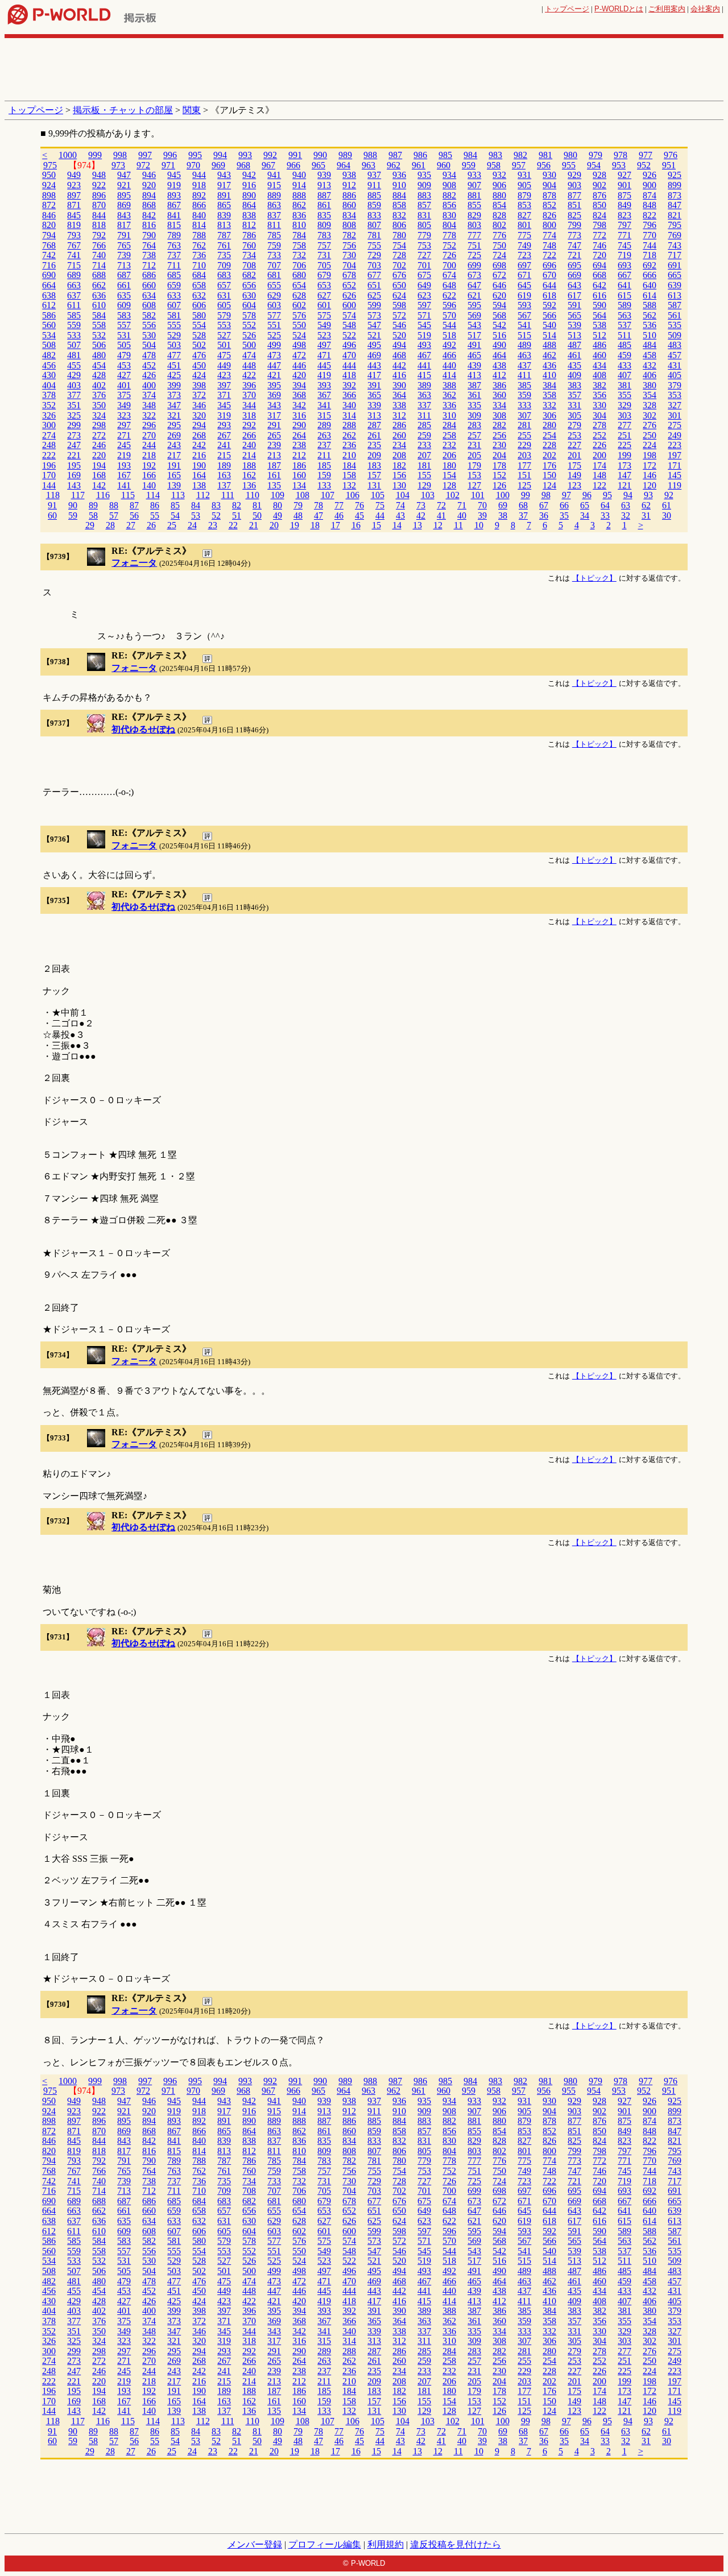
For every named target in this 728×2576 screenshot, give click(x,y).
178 (499, 465)
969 (218, 165)
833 (374, 215)
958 (494, 165)
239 (274, 445)
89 (93, 505)
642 (599, 285)
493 (424, 345)
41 (441, 515)
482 (49, 355)
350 (99, 405)
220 (99, 455)
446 (299, 365)
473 (274, 355)
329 (624, 405)
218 (149, 455)
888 (299, 195)
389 (424, 385)
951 (669, 165)
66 (564, 505)
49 (278, 515)
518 (449, 335)
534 (49, 335)
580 (199, 315)
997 (145, 155)
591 (574, 305)
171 (675, 465)
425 (174, 375)
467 (424, 355)
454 (99, 365)
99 (526, 495)
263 (324, 435)
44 (380, 515)
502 (199, 345)
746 (599, 245)
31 (646, 515)
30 (667, 515)
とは (619, 9)
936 (399, 175)
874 (650, 195)
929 (574, 175)
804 (449, 225)
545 (424, 325)
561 (675, 315)
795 (675, 225)
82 (237, 505)
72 (441, 505)
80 (278, 505)
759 (274, 245)
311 (424, 415)
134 (299, 485)
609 (124, 305)
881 (474, 195)
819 (74, 225)
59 (73, 515)
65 (585, 505)
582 (149, 315)
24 (192, 525)
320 (199, 415)
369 (274, 395)
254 (549, 435)
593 (524, 305)
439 (474, 365)
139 (174, 485)
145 (675, 475)
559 (74, 325)
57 (114, 515)
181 (424, 465)
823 (624, 215)
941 (274, 175)
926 (650, 175)
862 (299, 205)
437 (524, 365)
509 (675, 335)
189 (224, 465)
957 (519, 165)
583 (124, 315)
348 (149, 405)
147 (624, 475)
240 (249, 445)
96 (587, 495)
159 (324, 475)
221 (74, 455)
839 (224, 215)
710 (199, 265)
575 (324, 315)
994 (220, 155)
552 (249, 325)
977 (646, 155)
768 (49, 245)
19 (295, 525)
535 (675, 325)
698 (499, 265)
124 (549, 485)
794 (49, 235)
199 (624, 455)
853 (524, 205)
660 (149, 285)
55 (155, 515)
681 (274, 275)
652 (349, 285)
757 (324, 245)
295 (174, 425)
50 (257, 515)
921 (124, 185)
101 (478, 495)
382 (599, 385)
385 (524, 385)
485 (624, 345)
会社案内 (705, 9)
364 (399, 395)
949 (74, 175)
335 (474, 405)
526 (249, 335)
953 (619, 165)
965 (318, 165)
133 (324, 485)
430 (49, 375)
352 (49, 405)
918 (199, 185)
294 (199, 425)
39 (482, 515)
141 (124, 485)
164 (199, 475)
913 (324, 185)
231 (474, 445)
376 (99, 395)
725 (474, 255)
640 (650, 285)
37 (523, 515)
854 (499, 205)
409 (574, 375)
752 (449, 245)
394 (299, 385)
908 (449, 185)
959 (469, 165)
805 (424, 225)
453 (124, 365)
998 (120, 155)
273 (74, 435)
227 (574, 445)
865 (224, 205)
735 (224, 255)
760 (249, 245)
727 (424, 255)
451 (174, 365)
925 (675, 175)
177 (524, 465)
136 (249, 485)
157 (374, 475)
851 (574, 205)
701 (424, 265)
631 (224, 295)
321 (174, 415)
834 (349, 215)
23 (213, 525)
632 (199, 295)
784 (299, 235)
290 (299, 425)
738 (149, 255)
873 (675, 195)
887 (324, 195)
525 (274, 335)
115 (128, 495)
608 (149, 305)
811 (274, 225)
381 (624, 385)
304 (599, 415)
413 (474, 375)
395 (274, 385)
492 (449, 345)
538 (599, 325)
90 (73, 505)
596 (449, 305)
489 (524, 345)
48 (298, 515)
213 (274, 455)
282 (499, 425)
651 (374, 285)
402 (99, 385)
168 (99, 475)
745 (624, 245)
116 (103, 495)
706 (299, 265)
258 (449, 435)
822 (650, 215)
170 (49, 475)
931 (524, 175)
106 (353, 495)
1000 (68, 155)
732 (299, 255)
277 (624, 425)
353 (675, 395)
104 (403, 495)
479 (124, 355)
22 (233, 525)
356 (599, 395)
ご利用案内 (667, 9)
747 (574, 245)
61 (667, 505)
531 (124, 335)
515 (524, 335)
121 (624, 485)
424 (199, 375)
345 (224, 405)
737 (174, 255)
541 (524, 325)
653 (324, 285)
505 (124, 345)
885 (374, 195)
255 (524, 435)
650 (399, 285)
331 (574, 405)
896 (99, 195)
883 (424, 195)
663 (74, 285)
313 (374, 415)
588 (650, 305)
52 (216, 515)
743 (675, 245)
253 (574, 435)
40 (462, 515)
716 (49, 265)
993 (245, 155)
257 (474, 435)
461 (574, 355)
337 (424, 405)
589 (624, 305)
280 (549, 425)
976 (671, 155)
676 (399, 275)
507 (74, 345)
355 (624, 395)
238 (299, 445)
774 (549, 235)
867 (174, 205)
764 (149, 245)
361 (474, 395)
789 (174, 235)
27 (131, 525)
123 (574, 485)
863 (274, 205)
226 (599, 445)
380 (650, 385)
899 (675, 185)
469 (374, 355)
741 (74, 255)
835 (324, 215)
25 (172, 525)
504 (149, 345)
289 (324, 425)
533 (74, 335)
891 (224, 195)
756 (349, 245)
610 (99, 305)
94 (628, 495)
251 (624, 435)
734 (249, 255)
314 (349, 415)
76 (359, 505)
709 (224, 265)
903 (574, 185)
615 (624, 295)
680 (299, 275)
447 (274, 365)
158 (349, 475)
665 (675, 275)
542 (499, 325)
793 (74, 235)
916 (249, 185)
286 (399, 425)
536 (650, 325)
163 (224, 475)
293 (224, 425)
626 (349, 295)
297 (124, 425)
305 (574, 415)
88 (114, 505)
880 (499, 195)
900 (650, 185)
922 (99, 185)
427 (124, 375)
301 (675, 415)
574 (349, 315)
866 (199, 205)
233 (424, 445)
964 (344, 165)
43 (400, 515)
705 (324, 265)
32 (626, 515)
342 (299, 405)
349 (124, 405)
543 (474, 325)
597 (424, 305)
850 (599, 205)
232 (449, 445)
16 (356, 525)
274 (49, 435)
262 (349, 435)
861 (324, 205)
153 (474, 475)
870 (99, 205)
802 (499, 225)
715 (74, 265)
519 (424, 335)
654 (299, 285)
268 (199, 435)
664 (49, 285)
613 (675, 295)
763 (174, 245)
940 (299, 175)
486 (599, 345)
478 (149, 355)
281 (524, 425)
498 (299, 345)
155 (424, 475)
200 (599, 455)
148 (599, 475)
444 (349, 365)
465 (474, 355)
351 (74, 405)
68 (523, 505)
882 (449, 195)
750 (499, 245)
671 (524, 275)
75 (380, 505)
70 (482, 505)
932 (499, 175)
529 (174, 335)
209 (374, 455)
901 (624, 185)
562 (650, 315)
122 (599, 485)
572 (399, 315)
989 (345, 155)
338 (399, 405)
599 (374, 305)
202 (549, 455)
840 (199, 215)
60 (52, 515)
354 (650, 395)
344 (249, 405)
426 (149, 375)
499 (274, 345)
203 (524, 455)
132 (349, 485)
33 (605, 515)
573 (374, 315)
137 (224, 485)
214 (249, 455)
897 (74, 195)
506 (99, 345)
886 (349, 195)
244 (149, 445)
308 (499, 415)
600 (349, 305)
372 (199, 395)
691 (675, 265)
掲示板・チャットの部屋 (123, 110)
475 (224, 355)
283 (474, 425)
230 (499, 445)
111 (228, 495)
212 (299, 455)
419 (324, 375)
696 (549, 265)
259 (424, 435)
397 (224, 385)
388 (449, 385)
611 (74, 305)
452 (149, 365)
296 (149, 425)
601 (324, 305)
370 (249, 395)
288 (349, 425)
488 (549, 345)
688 (99, 275)
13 (417, 525)
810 (299, 225)
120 (650, 485)
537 (624, 325)
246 (99, 445)
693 (624, 265)
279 (574, 425)
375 (124, 395)
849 (624, 205)
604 (249, 305)
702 (399, 265)
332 (549, 405)
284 (449, 425)
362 (449, 395)
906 (499, 185)
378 (49, 395)
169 (74, 475)
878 (549, 195)
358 (549, 395)
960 (444, 165)
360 (499, 395)
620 (499, 295)
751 (474, 245)
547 (374, 325)
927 (624, 175)
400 (149, 385)
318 (249, 415)
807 (374, 225)
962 (394, 165)
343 (274, 405)
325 (74, 415)
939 (324, 175)
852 (549, 205)
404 (49, 385)
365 (374, 395)
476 (199, 355)
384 (549, 385)
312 (399, 415)
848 (650, 205)
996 (170, 155)
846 (49, 215)
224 (650, 445)
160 (299, 475)
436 (549, 365)
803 (474, 225)
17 (336, 525)
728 (399, 255)
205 (474, 455)
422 (249, 375)
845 (74, 215)
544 (449, 325)
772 (599, 235)
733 (274, 255)
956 (544, 165)
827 (524, 215)
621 (474, 295)
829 (474, 215)
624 (399, 295)
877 (574, 195)
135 (274, 485)
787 (224, 235)
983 (495, 155)
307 (524, 415)
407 (624, 375)
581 (174, 315)
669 (574, 275)
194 (99, 465)
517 (474, 335)
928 (599, 175)
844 (99, 215)
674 (449, 275)
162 (249, 475)
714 (99, 265)
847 (675, 205)
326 (49, 415)
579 (224, 315)
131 (374, 485)
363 (424, 395)
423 (224, 375)
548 (349, 325)
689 (74, 275)
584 (99, 315)
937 (374, 175)
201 (574, 455)
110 (253, 495)
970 (193, 165)
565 (574, 315)
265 (274, 435)
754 (399, 245)
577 (274, 315)
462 (549, 355)
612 (49, 305)
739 (124, 255)
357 (574, 395)
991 (295, 155)
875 (624, 195)
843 (124, 215)
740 (99, 255)
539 (574, 325)
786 (249, 235)
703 (374, 265)
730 (349, 255)
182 (399, 465)
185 (324, 465)
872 (49, 205)
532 (99, 335)
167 (124, 475)
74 (400, 505)
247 (74, 445)
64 (605, 505)
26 (151, 525)
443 (374, 365)
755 (374, 245)
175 (574, 465)
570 (449, 315)
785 (274, 235)
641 (624, 285)
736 (199, 255)
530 (149, 335)
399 (174, 385)
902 (599, 185)
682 (249, 275)
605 (224, 305)
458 (650, 355)
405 (675, 375)
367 (324, 395)
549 (324, 325)
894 (149, 195)
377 (74, 395)
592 (549, 305)
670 (549, 275)
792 (99, 235)
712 (149, 265)
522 (349, 335)
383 (574, 385)
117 (78, 495)
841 (174, 215)
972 (143, 165)
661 (124, 285)
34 (585, 515)
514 (549, 335)
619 (524, 295)
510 (650, 335)
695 (574, 265)
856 (449, 205)
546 (399, 325)
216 (199, 455)
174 (599, 465)
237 (324, 445)
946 (149, 175)
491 (474, 345)
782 (349, 235)
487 (574, 345)
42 (421, 515)
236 (349, 445)
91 (52, 505)
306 (549, 415)
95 (607, 495)
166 (149, 475)
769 (675, 235)
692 (650, 265)
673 (474, 275)
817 (124, 225)
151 (524, 475)
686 (149, 275)
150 (549, 475)
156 (399, 475)
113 (178, 495)
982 (520, 155)
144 (49, 485)
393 (324, 385)
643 (574, 285)
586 (49, 315)
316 (299, 415)
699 (474, 265)
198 (650, 455)
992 (270, 155)
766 (99, 245)
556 (149, 325)
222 (49, 455)
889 (274, 195)
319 (224, 415)
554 (199, 325)
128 (449, 485)
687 (124, 275)
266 (249, 435)
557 (124, 325)
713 (124, 265)
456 (49, 365)
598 (399, 305)
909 (424, 185)
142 (99, 485)
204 (499, 455)
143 (74, 485)
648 (449, 285)
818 (99, 225)
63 (626, 505)
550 (299, 325)
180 (449, 465)
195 (74, 465)
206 (449, 455)
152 (499, 475)
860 (349, 205)
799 (574, 225)
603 (274, 305)
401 (124, 385)
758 (299, 245)
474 (249, 355)
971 (168, 165)
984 (470, 155)
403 (74, 385)
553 (224, 325)
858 (399, 205)
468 (399, 355)
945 (174, 175)
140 (149, 485)
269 (174, 435)
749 (524, 245)
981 (545, 155)
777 (474, 235)
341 (324, 405)
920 (149, 185)
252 (599, 435)
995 (195, 155)
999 (95, 155)
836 (299, 215)
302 (650, 415)
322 (149, 415)
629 (274, 295)
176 (549, 465)
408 (599, 375)
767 (74, 245)
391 (374, 385)
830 (449, 215)
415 (424, 375)
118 (53, 495)
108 (303, 495)
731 (324, 255)
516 (499, 335)
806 (399, 225)
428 (99, 375)
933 (474, 175)
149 (574, 475)
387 (474, 385)
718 (650, 255)
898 (49, 195)
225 (624, 445)
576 (299, 315)
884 (399, 195)
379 (675, 385)
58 (93, 515)
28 (110, 525)
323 (124, 415)
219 (124, 455)
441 (424, 365)
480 (99, 355)
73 (421, 505)
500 (249, 345)
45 (359, 515)
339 (374, 405)
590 (599, 305)
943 (224, 175)
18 (315, 525)
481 (74, 355)
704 (349, 265)
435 (574, 365)
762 (199, 245)
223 (675, 445)
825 (574, 215)
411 (524, 375)
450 (199, 365)
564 (599, 315)
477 (174, 355)
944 (199, 175)
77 (339, 505)
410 (549, 375)
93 (648, 495)
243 (174, 445)
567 (524, 315)
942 (249, 175)
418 (349, 375)
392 (349, 385)
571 (424, 315)
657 (224, 285)
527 (224, 335)
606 (199, 305)
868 (149, 205)
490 (499, 345)
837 (274, 215)
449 (224, 365)
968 (243, 165)
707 (274, 265)
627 (324, 295)
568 (499, 315)
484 (650, 345)
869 (124, 205)
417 (374, 375)
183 (374, 465)
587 (675, 305)
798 (599, 225)
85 (175, 505)
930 (549, 175)
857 (424, 205)
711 (174, 265)
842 (149, 215)
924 (49, 185)
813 (224, 225)
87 (134, 505)
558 (99, 325)
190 (199, 465)
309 (474, 415)
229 (524, 445)
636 (99, 295)
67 (544, 505)
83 (216, 505)
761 (224, 245)
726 (449, 255)
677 (374, 275)
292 (249, 425)
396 (249, 385)
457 (675, 355)
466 (449, 355)
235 (374, 445)
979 (595, 155)
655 (274, 285)
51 (237, 515)
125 (524, 485)
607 (174, 305)
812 (249, 225)
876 (599, 195)
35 (564, 515)
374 (149, 395)
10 (479, 525)
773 (574, 235)
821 (675, 215)
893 (174, 195)
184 (349, 465)
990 (320, 155)
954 (594, 165)
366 (349, 395)
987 (395, 155)
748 (549, 245)
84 (196, 505)
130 (399, 485)
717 (675, 255)
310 (449, 415)
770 (650, 235)
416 (399, 375)
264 (299, 435)
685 (174, 275)
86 (155, 505)
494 (399, 345)
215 (224, 455)
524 (299, 335)
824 (599, 215)
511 (624, 335)
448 (249, 365)
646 (499, 285)
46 (339, 515)
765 (124, 245)
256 (499, 435)
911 (374, 185)
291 (274, 425)
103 (428, 495)
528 (199, 335)
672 (499, 275)
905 (524, 185)
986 (420, 155)
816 (149, 225)
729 (374, 255)
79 (298, 505)
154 (449, 475)
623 (424, 295)
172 (650, 465)
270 (149, 435)
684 (199, 275)
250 (650, 435)
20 (274, 525)
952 (644, 165)
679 (324, 275)
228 (549, 445)
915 (274, 185)
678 (349, 275)
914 (299, 185)
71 (462, 505)
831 (424, 215)
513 (574, 335)
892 (199, 195)
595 (474, 305)
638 (49, 295)
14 (397, 525)
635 (124, 295)
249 (675, 435)
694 (599, 265)
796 (650, 225)
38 (503, 515)
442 (399, 365)
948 (99, 175)
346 (199, 405)
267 (224, 435)
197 (675, 455)
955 (569, 165)
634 (149, 295)
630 (249, 295)
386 (499, 385)
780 (399, 235)
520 (399, 335)
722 (549, 255)
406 (650, 375)
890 (249, 195)
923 (74, 185)
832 (399, 215)
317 (274, 415)
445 (324, 365)
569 (474, 315)
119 (675, 485)
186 (299, 465)
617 (574, 295)
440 (449, 365)
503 (174, 345)
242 (199, 445)
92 (669, 495)
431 (675, 365)
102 (453, 495)
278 (599, 425)
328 (650, 405)
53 (196, 515)
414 (449, 375)
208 (399, 455)
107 (328, 495)
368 (299, 395)
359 (524, 395)
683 (224, 275)
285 (424, 425)
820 (49, 225)
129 (424, 485)
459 (624, 355)
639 (675, 285)
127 (474, 485)
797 (624, 225)
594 (499, 305)
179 (474, 465)
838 (249, 215)
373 (174, 395)
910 (399, 185)
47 (318, 515)
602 (299, 305)
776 (499, 235)
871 (74, 205)
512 (599, 335)
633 (174, 295)
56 (134, 515)
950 (49, 175)
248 (49, 445)
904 (549, 185)
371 (224, 395)
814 (199, 225)
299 (74, 425)
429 (74, 375)
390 (399, 385)
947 (124, 175)
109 (278, 495)
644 (549, 285)
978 (621, 155)
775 (524, 235)
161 (274, 475)
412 (499, 375)
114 (153, 495)
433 (624, 365)
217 (174, 455)
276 (650, 425)
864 (249, 205)
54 (175, 515)
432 (650, 365)
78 (318, 505)
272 (99, 435)
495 (374, 345)
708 (249, 265)
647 (474, 285)
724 (499, 255)
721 (574, 255)
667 (624, 275)
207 (424, 455)
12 (438, 525)
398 (199, 385)
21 (254, 525)
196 (49, 465)
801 (524, 225)
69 (503, 505)
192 (149, 465)
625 (374, 295)
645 (524, 285)
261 (374, 435)
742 (49, 255)
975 (50, 165)
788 (199, 235)
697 (524, 265)
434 (599, 365)
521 (374, 335)
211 (324, 455)
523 (324, 335)
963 (369, 165)
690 (49, 275)
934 (449, 175)
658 (199, 285)
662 (99, 285)
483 (675, 345)
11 (458, 525)
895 (124, 195)
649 (424, 285)
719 (624, 255)
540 (549, 325)
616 (599, 295)
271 (124, 435)
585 (74, 315)
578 (249, 315)
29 (90, 525)
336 (449, 405)
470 (349, 355)
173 (624, 465)
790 (149, 235)
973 (118, 165)
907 (474, 185)
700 (449, 265)
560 (49, 325)
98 (546, 495)
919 (174, 185)
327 (675, 405)
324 (99, 415)
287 (374, 425)
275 (675, 425)
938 (349, 175)
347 (174, 405)
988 (370, 155)
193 (124, 465)
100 (503, 495)
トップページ (567, 9)
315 (324, 415)
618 (549, 295)
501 (224, 345)
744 (650, 245)
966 (293, 165)
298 (99, 425)
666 (650, 275)
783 (324, 235)
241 (224, 445)
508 (49, 345)
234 (399, 445)
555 (174, 325)
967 (268, 165)
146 (650, 475)
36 (544, 515)
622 (449, 295)
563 (624, 315)
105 (378, 495)
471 (324, 355)
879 (524, 195)
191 (174, 465)
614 (650, 295)
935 (424, 175)
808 (349, 225)
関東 (192, 110)
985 (445, 155)
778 (449, 235)
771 (624, 235)
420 (299, 375)
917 (224, 185)
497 (324, 345)
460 (599, 355)
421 (274, 375)
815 (174, 225)
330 (599, 405)
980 (570, 155)
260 (399, 435)
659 (174, 285)
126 (499, 485)
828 (499, 215)
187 (274, 465)
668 (599, 275)
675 (424, 275)
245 (124, 445)
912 (349, 185)
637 (74, 295)
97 (566, 495)
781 (374, 235)
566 (549, 315)
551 (274, 325)
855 (474, 205)
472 (299, 355)
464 (499, 355)
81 (257, 505)
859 (374, 205)
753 (424, 245)
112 (203, 495)
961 (419, 165)
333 (524, 405)
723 (524, 255)
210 (349, 455)
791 (124, 235)
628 (299, 295)
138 (199, 485)
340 (349, 405)
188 (249, 465)
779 (424, 235)
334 (499, 405)
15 (377, 525)
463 (524, 355)
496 (349, 345)
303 (624, 415)
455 (74, 365)
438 (499, 365)
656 (249, 285)
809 (324, 225)
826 (549, 215)
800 (549, 225)
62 (646, 505)
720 (599, 255)
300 (49, 425)
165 (174, 475)
